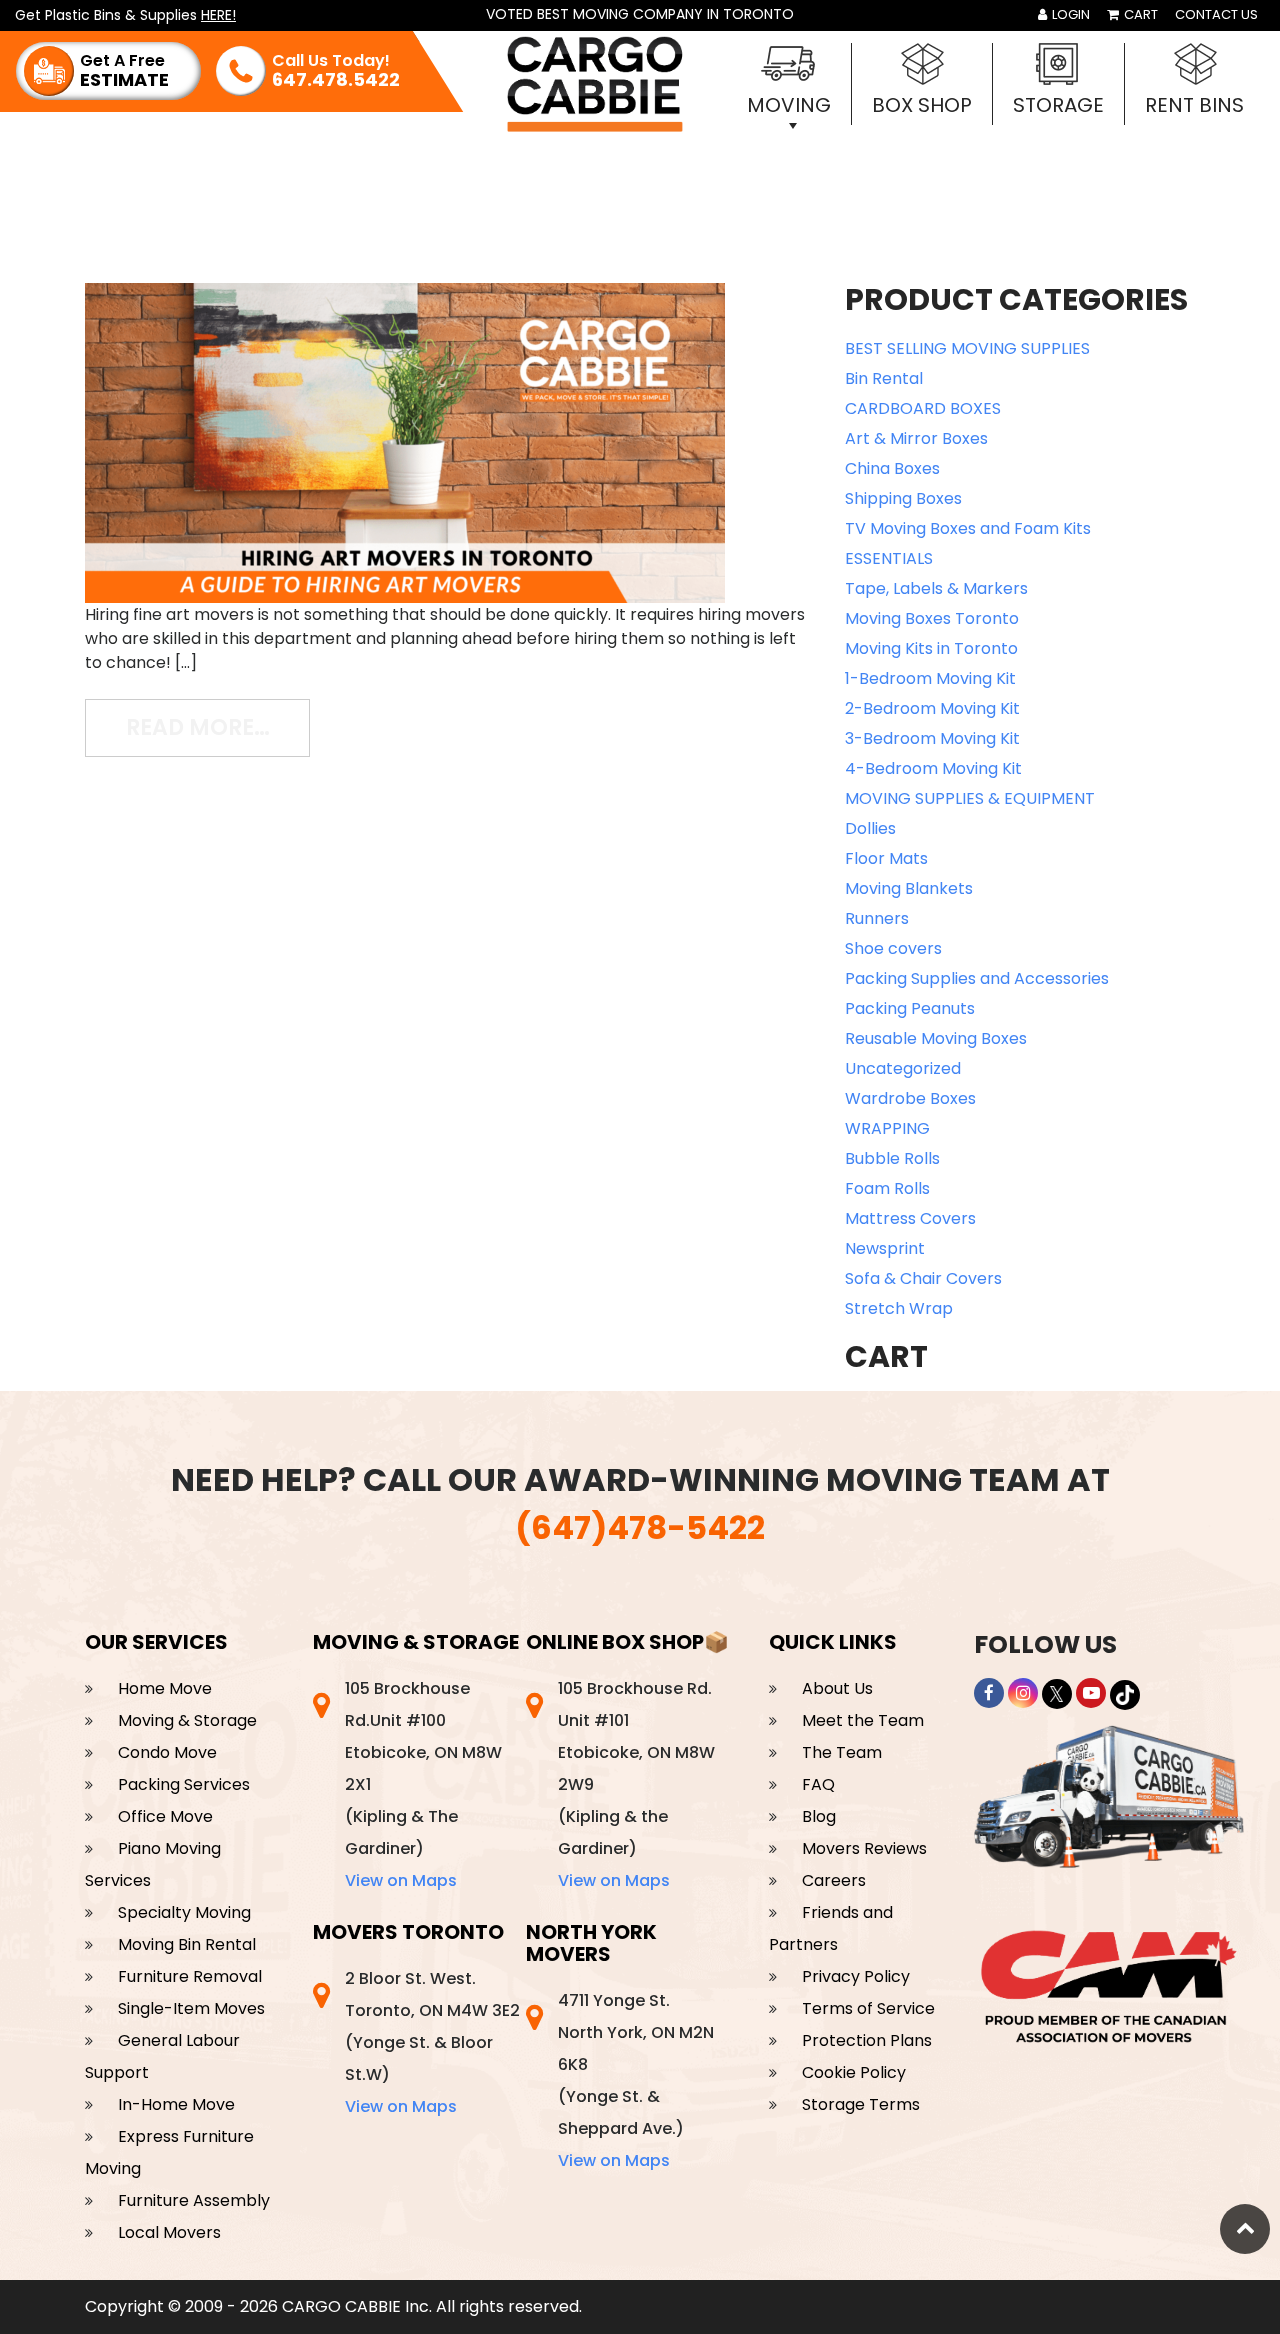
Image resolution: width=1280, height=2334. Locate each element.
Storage (1058, 105)
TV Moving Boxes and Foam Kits (968, 528)
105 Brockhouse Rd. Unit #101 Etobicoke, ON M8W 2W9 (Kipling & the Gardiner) (636, 1784)
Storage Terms (861, 2104)
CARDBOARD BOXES (923, 408)
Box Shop (922, 105)
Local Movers (169, 2232)
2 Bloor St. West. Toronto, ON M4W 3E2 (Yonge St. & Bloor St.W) (432, 2042)
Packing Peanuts (910, 1008)
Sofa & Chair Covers (923, 1278)
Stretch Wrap (899, 1308)
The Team (842, 1752)
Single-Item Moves (191, 2008)
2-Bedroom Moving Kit (932, 708)
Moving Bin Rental (187, 1944)
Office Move (165, 1816)
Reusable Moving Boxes (936, 1038)
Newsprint (885, 1248)
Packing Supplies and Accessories (977, 978)
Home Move (165, 1688)
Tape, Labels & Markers (936, 588)
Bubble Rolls (892, 1158)
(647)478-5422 (640, 1527)
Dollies (870, 828)
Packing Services (184, 1784)
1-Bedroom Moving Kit (930, 678)
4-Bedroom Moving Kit (933, 768)
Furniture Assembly (194, 2200)
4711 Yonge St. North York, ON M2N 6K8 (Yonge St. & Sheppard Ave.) (636, 2080)
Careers (834, 1880)
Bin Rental (884, 378)
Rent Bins (1194, 105)
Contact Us (1216, 14)
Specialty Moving (184, 1912)
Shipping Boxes (903, 498)
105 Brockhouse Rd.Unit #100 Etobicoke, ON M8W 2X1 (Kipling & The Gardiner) (423, 1784)
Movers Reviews (864, 1848)
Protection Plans (867, 2040)
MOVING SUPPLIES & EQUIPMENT (970, 798)
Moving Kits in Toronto (931, 648)
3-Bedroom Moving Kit (932, 738)
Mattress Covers (910, 1218)
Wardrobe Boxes (910, 1098)
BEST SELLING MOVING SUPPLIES (967, 348)
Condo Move (167, 1752)
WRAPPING (887, 1128)
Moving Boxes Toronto (932, 618)
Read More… (218, 727)
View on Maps (401, 1880)
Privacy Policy (856, 1976)
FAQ (818, 1784)
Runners (877, 918)
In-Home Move (176, 2104)
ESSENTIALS (889, 558)
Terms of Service (868, 2008)
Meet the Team (863, 1720)
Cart (1139, 14)
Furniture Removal (190, 1976)
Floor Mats (886, 858)
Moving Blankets (909, 888)
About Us (837, 1688)
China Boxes (892, 468)
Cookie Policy (854, 2072)
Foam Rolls (887, 1188)
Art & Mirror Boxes (916, 438)
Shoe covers (893, 948)
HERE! (218, 15)
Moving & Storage (187, 1720)
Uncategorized (903, 1068)
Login (1069, 14)
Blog (819, 1816)
